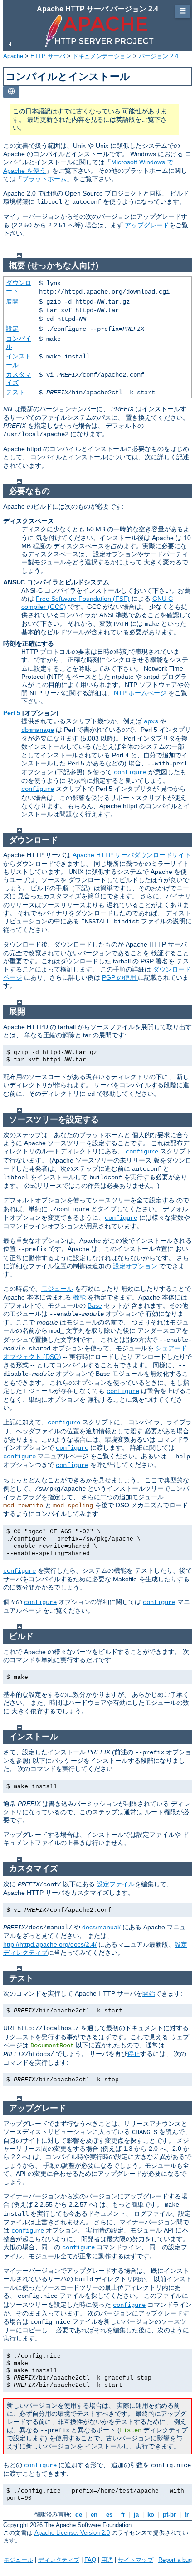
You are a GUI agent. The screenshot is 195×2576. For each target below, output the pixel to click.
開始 (149, 1993)
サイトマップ (136, 2560)
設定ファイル (116, 1884)
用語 (107, 2560)
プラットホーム (44, 179)
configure (130, 772)
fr (123, 2515)
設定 (12, 329)
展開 (12, 301)
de (79, 2515)
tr (187, 2515)
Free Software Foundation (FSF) (83, 599)
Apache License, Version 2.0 (72, 2533)
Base (95, 1305)
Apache (13, 56)
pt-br (169, 2515)
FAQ (90, 2560)
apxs (151, 721)
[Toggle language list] (11, 92)
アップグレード (147, 225)
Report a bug (175, 2560)
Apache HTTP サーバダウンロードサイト (132, 855)
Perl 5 (12, 713)
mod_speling (73, 1506)
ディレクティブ (59, 2560)
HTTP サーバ (48, 56)
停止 (134, 2054)
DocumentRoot (52, 2046)
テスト (15, 392)
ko (151, 2515)
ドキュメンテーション (102, 56)
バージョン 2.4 (158, 56)
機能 (79, 1297)
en (94, 2515)
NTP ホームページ (140, 693)
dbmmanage (38, 730)
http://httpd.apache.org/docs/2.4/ (50, 1944)
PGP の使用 (120, 977)
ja (136, 2515)
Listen (131, 2430)
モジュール (57, 1289)
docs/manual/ (101, 1927)
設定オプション (136, 1266)
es (109, 2515)
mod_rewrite (23, 1506)
